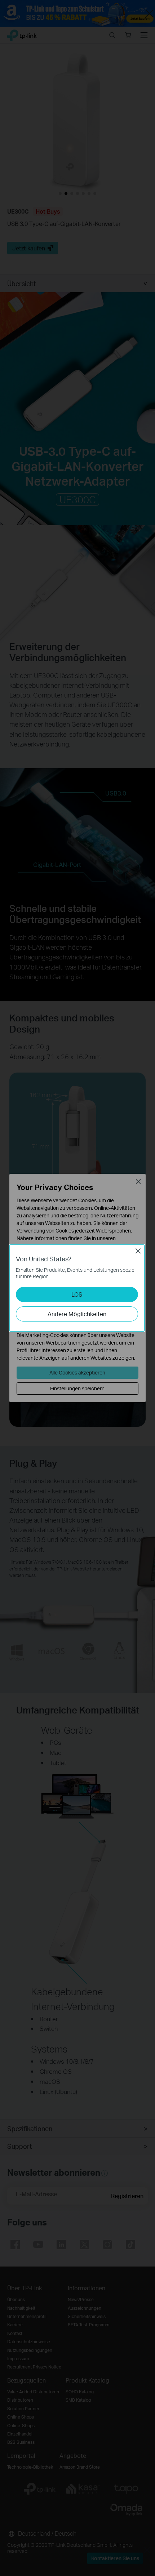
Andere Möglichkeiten (77, 1314)
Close (138, 1251)
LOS (77, 1294)
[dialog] (77, 1288)
